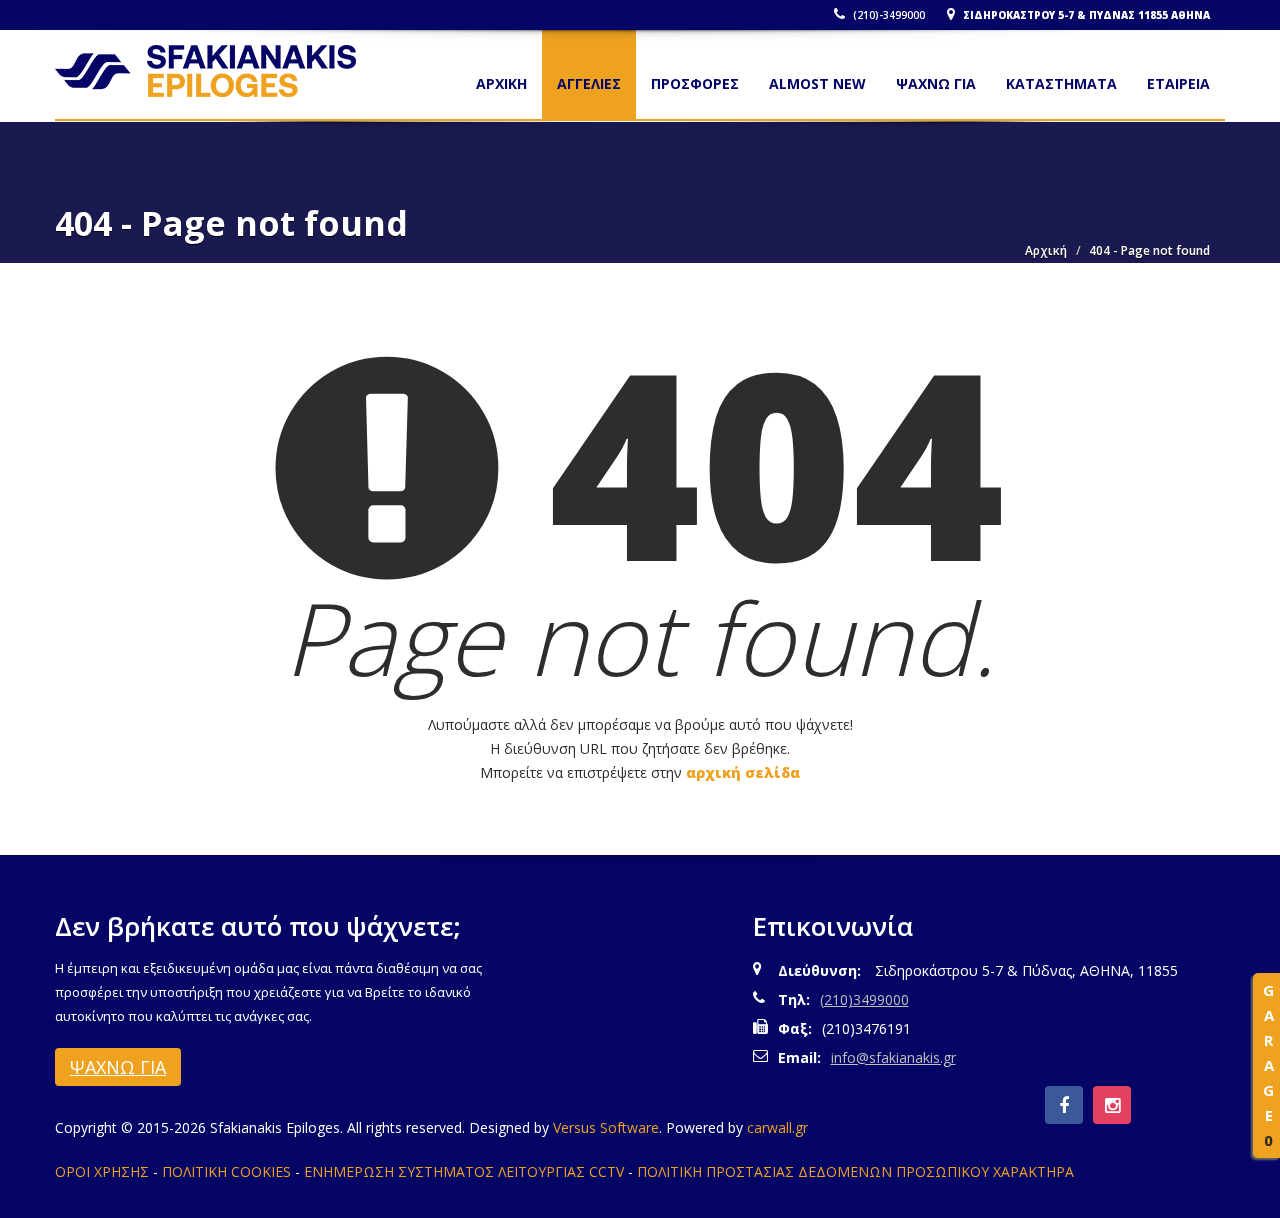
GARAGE (1268, 1065)
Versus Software (606, 1127)
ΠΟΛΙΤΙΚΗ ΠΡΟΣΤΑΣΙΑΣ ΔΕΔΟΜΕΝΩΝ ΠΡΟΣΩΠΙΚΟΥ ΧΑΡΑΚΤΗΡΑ (855, 1171)
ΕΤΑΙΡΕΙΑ (1178, 83)
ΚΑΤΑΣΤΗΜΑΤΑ (1061, 83)
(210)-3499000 (887, 15)
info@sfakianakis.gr (893, 1057)
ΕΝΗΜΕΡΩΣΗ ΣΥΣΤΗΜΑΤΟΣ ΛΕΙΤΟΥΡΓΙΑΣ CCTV (464, 1171)
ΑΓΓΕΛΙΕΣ (589, 83)
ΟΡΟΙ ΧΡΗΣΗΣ (102, 1171)
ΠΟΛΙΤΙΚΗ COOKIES (226, 1171)
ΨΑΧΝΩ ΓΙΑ (936, 83)
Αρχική (1046, 250)
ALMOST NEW (817, 83)
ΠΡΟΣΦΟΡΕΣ (695, 83)
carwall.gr (777, 1127)
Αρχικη (501, 83)
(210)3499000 (864, 999)
